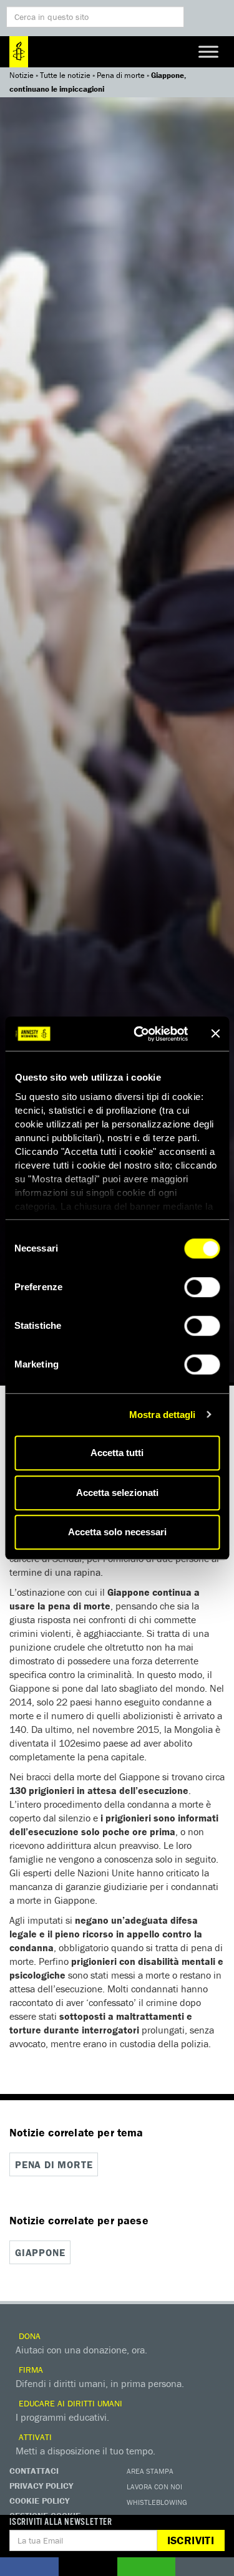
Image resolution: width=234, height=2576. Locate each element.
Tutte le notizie (65, 75)
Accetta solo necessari (117, 1532)
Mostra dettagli (163, 1415)
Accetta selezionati (117, 1493)
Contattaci (34, 2471)
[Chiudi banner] (215, 1034)
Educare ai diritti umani (69, 2403)
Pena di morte (121, 75)
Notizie (22, 75)
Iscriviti (191, 2540)
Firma (30, 2370)
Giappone (40, 2252)
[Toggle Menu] (208, 51)
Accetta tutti (117, 1453)
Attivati (34, 2437)
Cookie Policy (39, 2501)
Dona (28, 2336)
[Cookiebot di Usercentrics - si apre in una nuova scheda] (139, 1034)
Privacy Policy (41, 2486)
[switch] (202, 1287)
